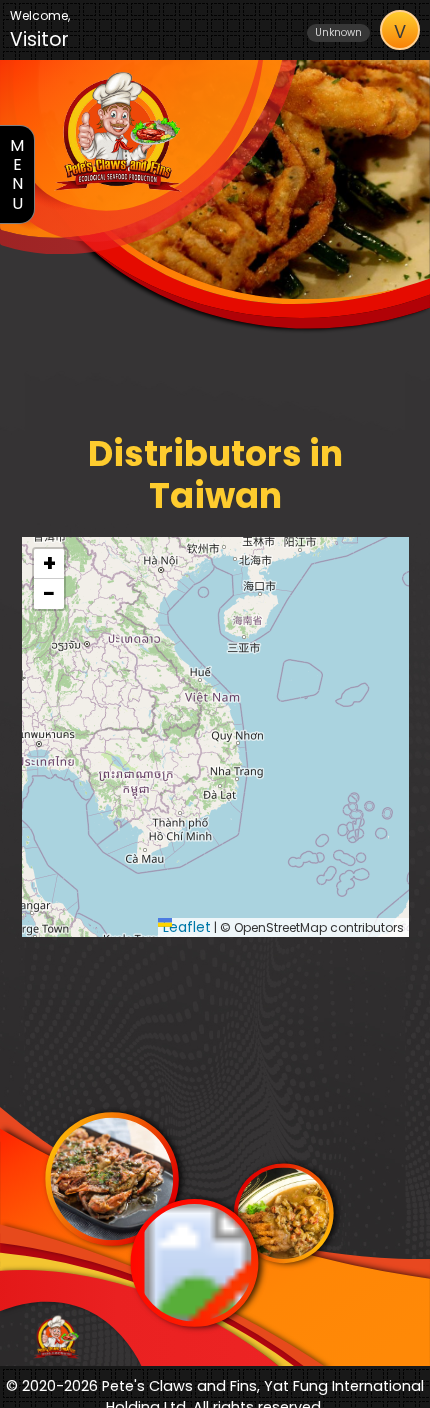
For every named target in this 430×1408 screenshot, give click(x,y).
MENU (17, 174)
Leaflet (187, 927)
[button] (49, 564)
